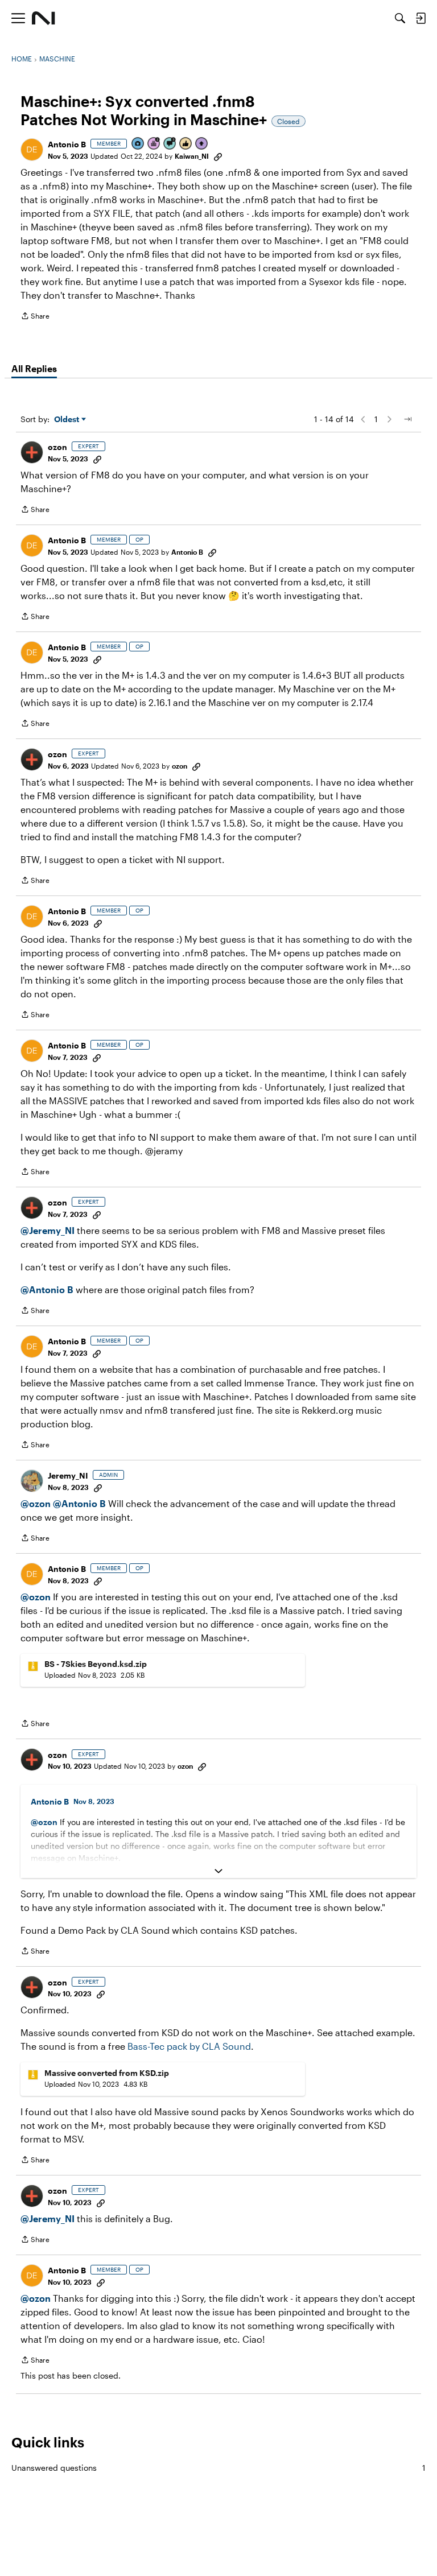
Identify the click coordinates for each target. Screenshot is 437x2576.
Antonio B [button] (67, 144)
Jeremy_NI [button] (68, 1475)
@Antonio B (47, 1289)
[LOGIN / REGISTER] (420, 18)
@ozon (36, 1503)
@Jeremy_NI (48, 1230)
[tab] (34, 369)
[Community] (44, 18)
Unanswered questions (218, 2468)
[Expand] (218, 1871)
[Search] (400, 18)
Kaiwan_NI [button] (192, 156)
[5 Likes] (186, 144)
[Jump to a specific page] (407, 419)
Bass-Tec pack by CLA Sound (189, 2046)
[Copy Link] (218, 156)
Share (35, 317)
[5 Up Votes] (202, 144)
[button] (32, 150)
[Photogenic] (138, 144)
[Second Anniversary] (154, 144)
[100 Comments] (170, 144)
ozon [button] (57, 447)
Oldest (68, 420)
